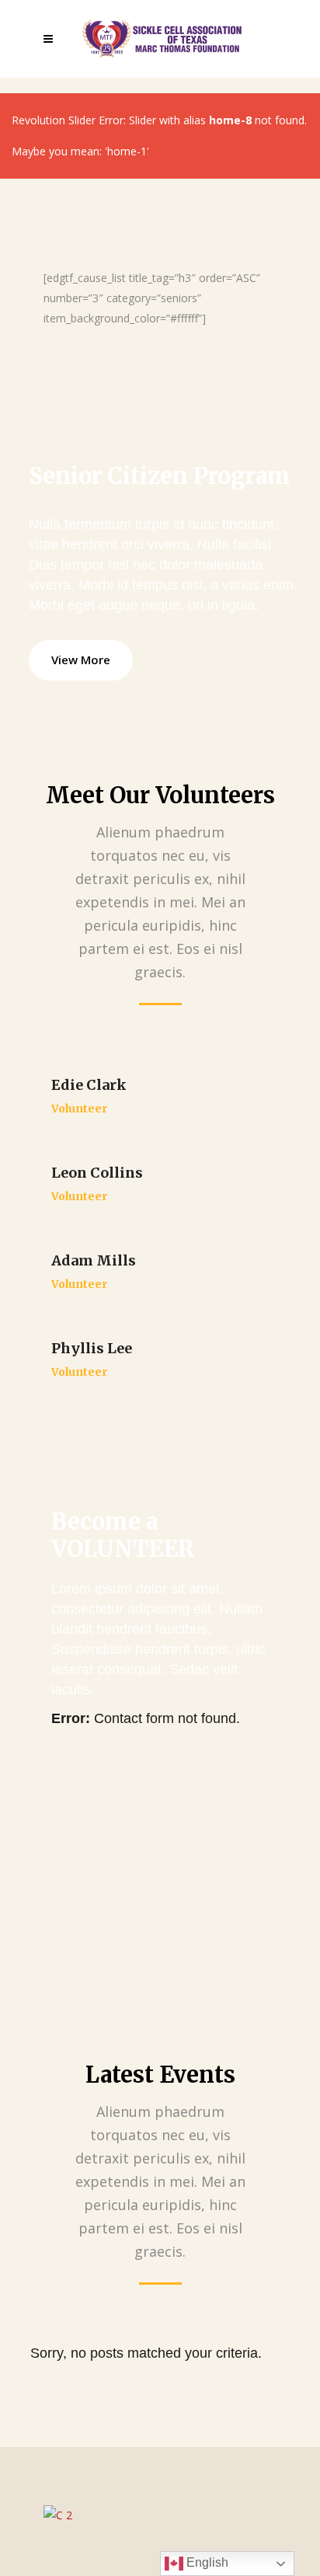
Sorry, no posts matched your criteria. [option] (146, 2353)
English (206, 2562)
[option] (160, 2515)
